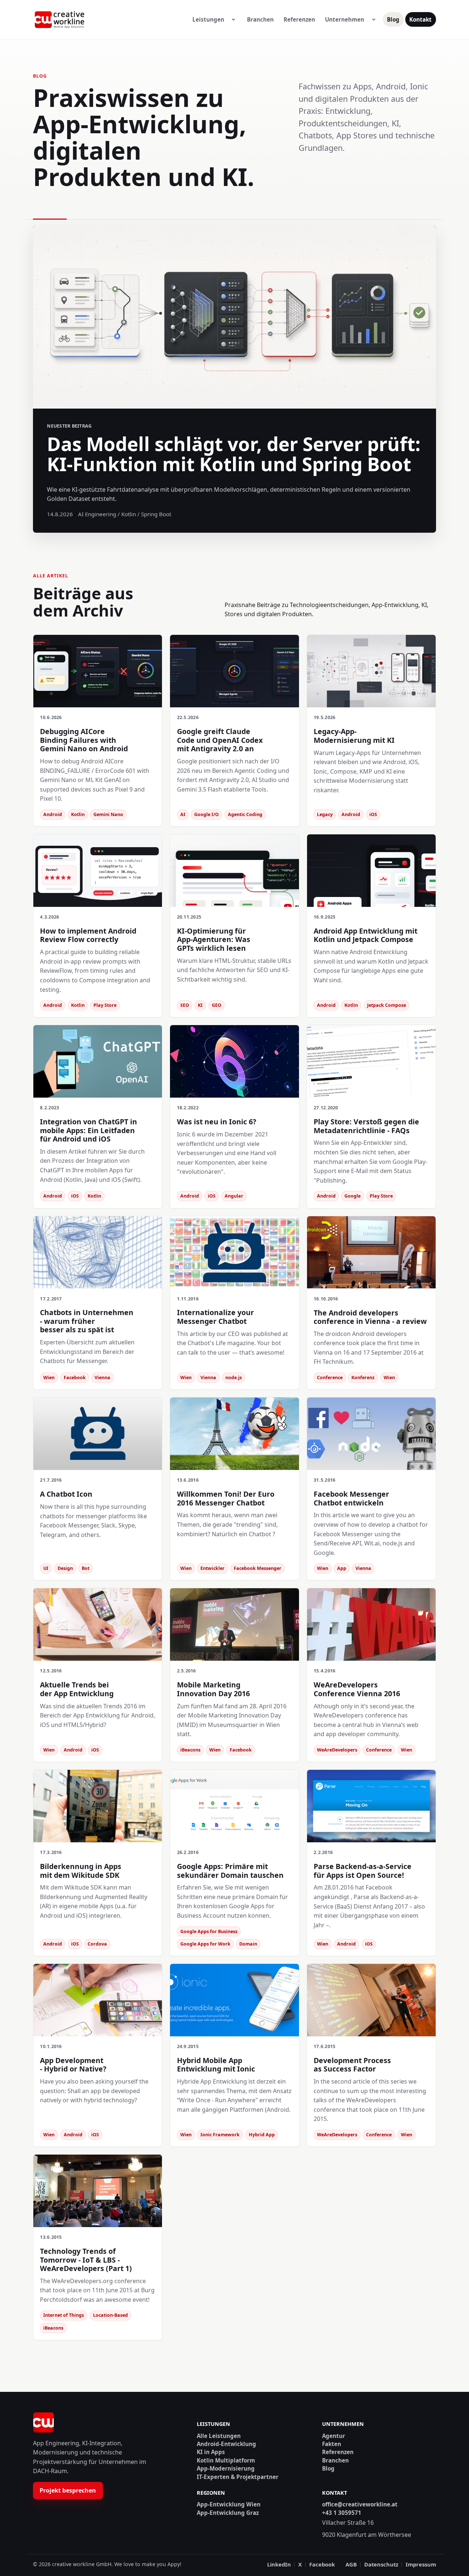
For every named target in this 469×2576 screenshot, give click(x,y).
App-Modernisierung (226, 2469)
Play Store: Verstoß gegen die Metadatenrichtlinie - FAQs (366, 1126)
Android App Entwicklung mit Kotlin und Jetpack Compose (365, 935)
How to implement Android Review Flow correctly (88, 935)
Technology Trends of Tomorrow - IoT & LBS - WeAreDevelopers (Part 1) (86, 2260)
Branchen (260, 19)
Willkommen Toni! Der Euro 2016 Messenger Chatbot (226, 1498)
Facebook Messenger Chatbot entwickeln (351, 1498)
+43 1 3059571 (342, 2513)
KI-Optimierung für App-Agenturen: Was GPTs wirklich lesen (214, 939)
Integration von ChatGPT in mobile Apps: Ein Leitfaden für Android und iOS (88, 1130)
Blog (393, 19)
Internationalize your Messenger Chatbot (215, 1317)
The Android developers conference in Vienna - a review (370, 1317)
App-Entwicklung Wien (229, 2504)
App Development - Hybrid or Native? (73, 2065)
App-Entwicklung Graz (228, 2513)
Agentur (334, 2436)
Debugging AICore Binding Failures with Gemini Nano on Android (84, 740)
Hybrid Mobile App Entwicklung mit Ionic (216, 2065)
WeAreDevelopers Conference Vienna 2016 (357, 1689)
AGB (351, 2564)
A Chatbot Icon (66, 1494)
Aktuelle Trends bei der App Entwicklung (77, 1689)
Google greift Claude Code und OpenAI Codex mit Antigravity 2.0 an (220, 740)
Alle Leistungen (219, 2436)
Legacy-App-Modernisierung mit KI (354, 736)
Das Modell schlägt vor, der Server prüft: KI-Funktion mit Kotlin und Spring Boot (234, 454)
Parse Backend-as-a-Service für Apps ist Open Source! (363, 1870)
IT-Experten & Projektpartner (238, 2477)
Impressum (421, 2564)
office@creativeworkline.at (360, 2504)
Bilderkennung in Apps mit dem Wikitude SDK (81, 1870)
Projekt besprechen (68, 2490)
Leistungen (208, 19)
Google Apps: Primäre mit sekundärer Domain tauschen (230, 1870)
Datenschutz (381, 2564)
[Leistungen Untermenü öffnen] (233, 20)
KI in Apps (211, 2452)
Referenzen (299, 19)
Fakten (332, 2444)
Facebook (322, 2564)
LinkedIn (279, 2564)
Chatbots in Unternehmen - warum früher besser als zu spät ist (87, 1321)
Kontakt (420, 19)
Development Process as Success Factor (352, 2065)
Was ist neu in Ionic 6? (217, 1122)
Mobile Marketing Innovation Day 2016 (213, 1689)
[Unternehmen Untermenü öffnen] (374, 20)
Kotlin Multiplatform (226, 2460)
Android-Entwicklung (226, 2444)
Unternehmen (345, 19)
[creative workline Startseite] (43, 2423)
